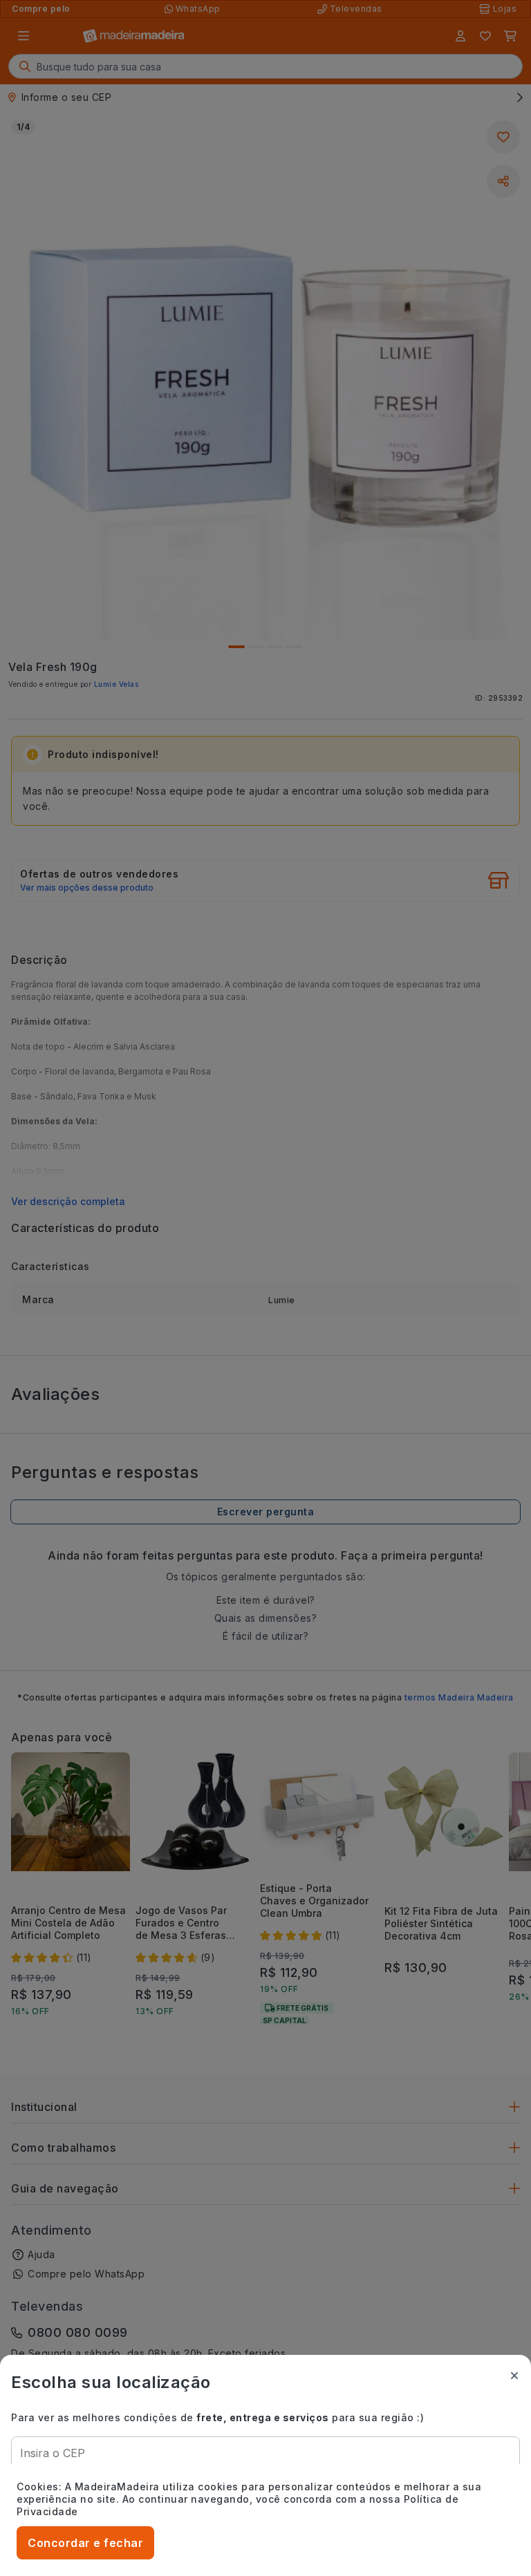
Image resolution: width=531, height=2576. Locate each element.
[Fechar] (514, 2376)
